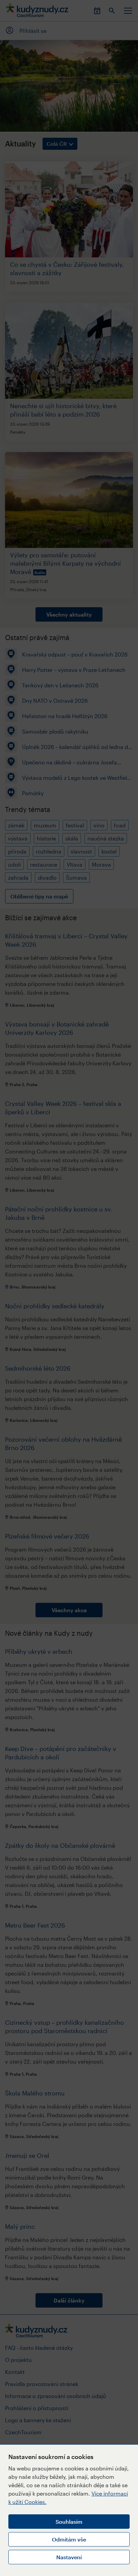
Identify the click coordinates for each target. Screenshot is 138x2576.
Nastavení (69, 2557)
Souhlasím (69, 2522)
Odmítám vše (69, 2539)
